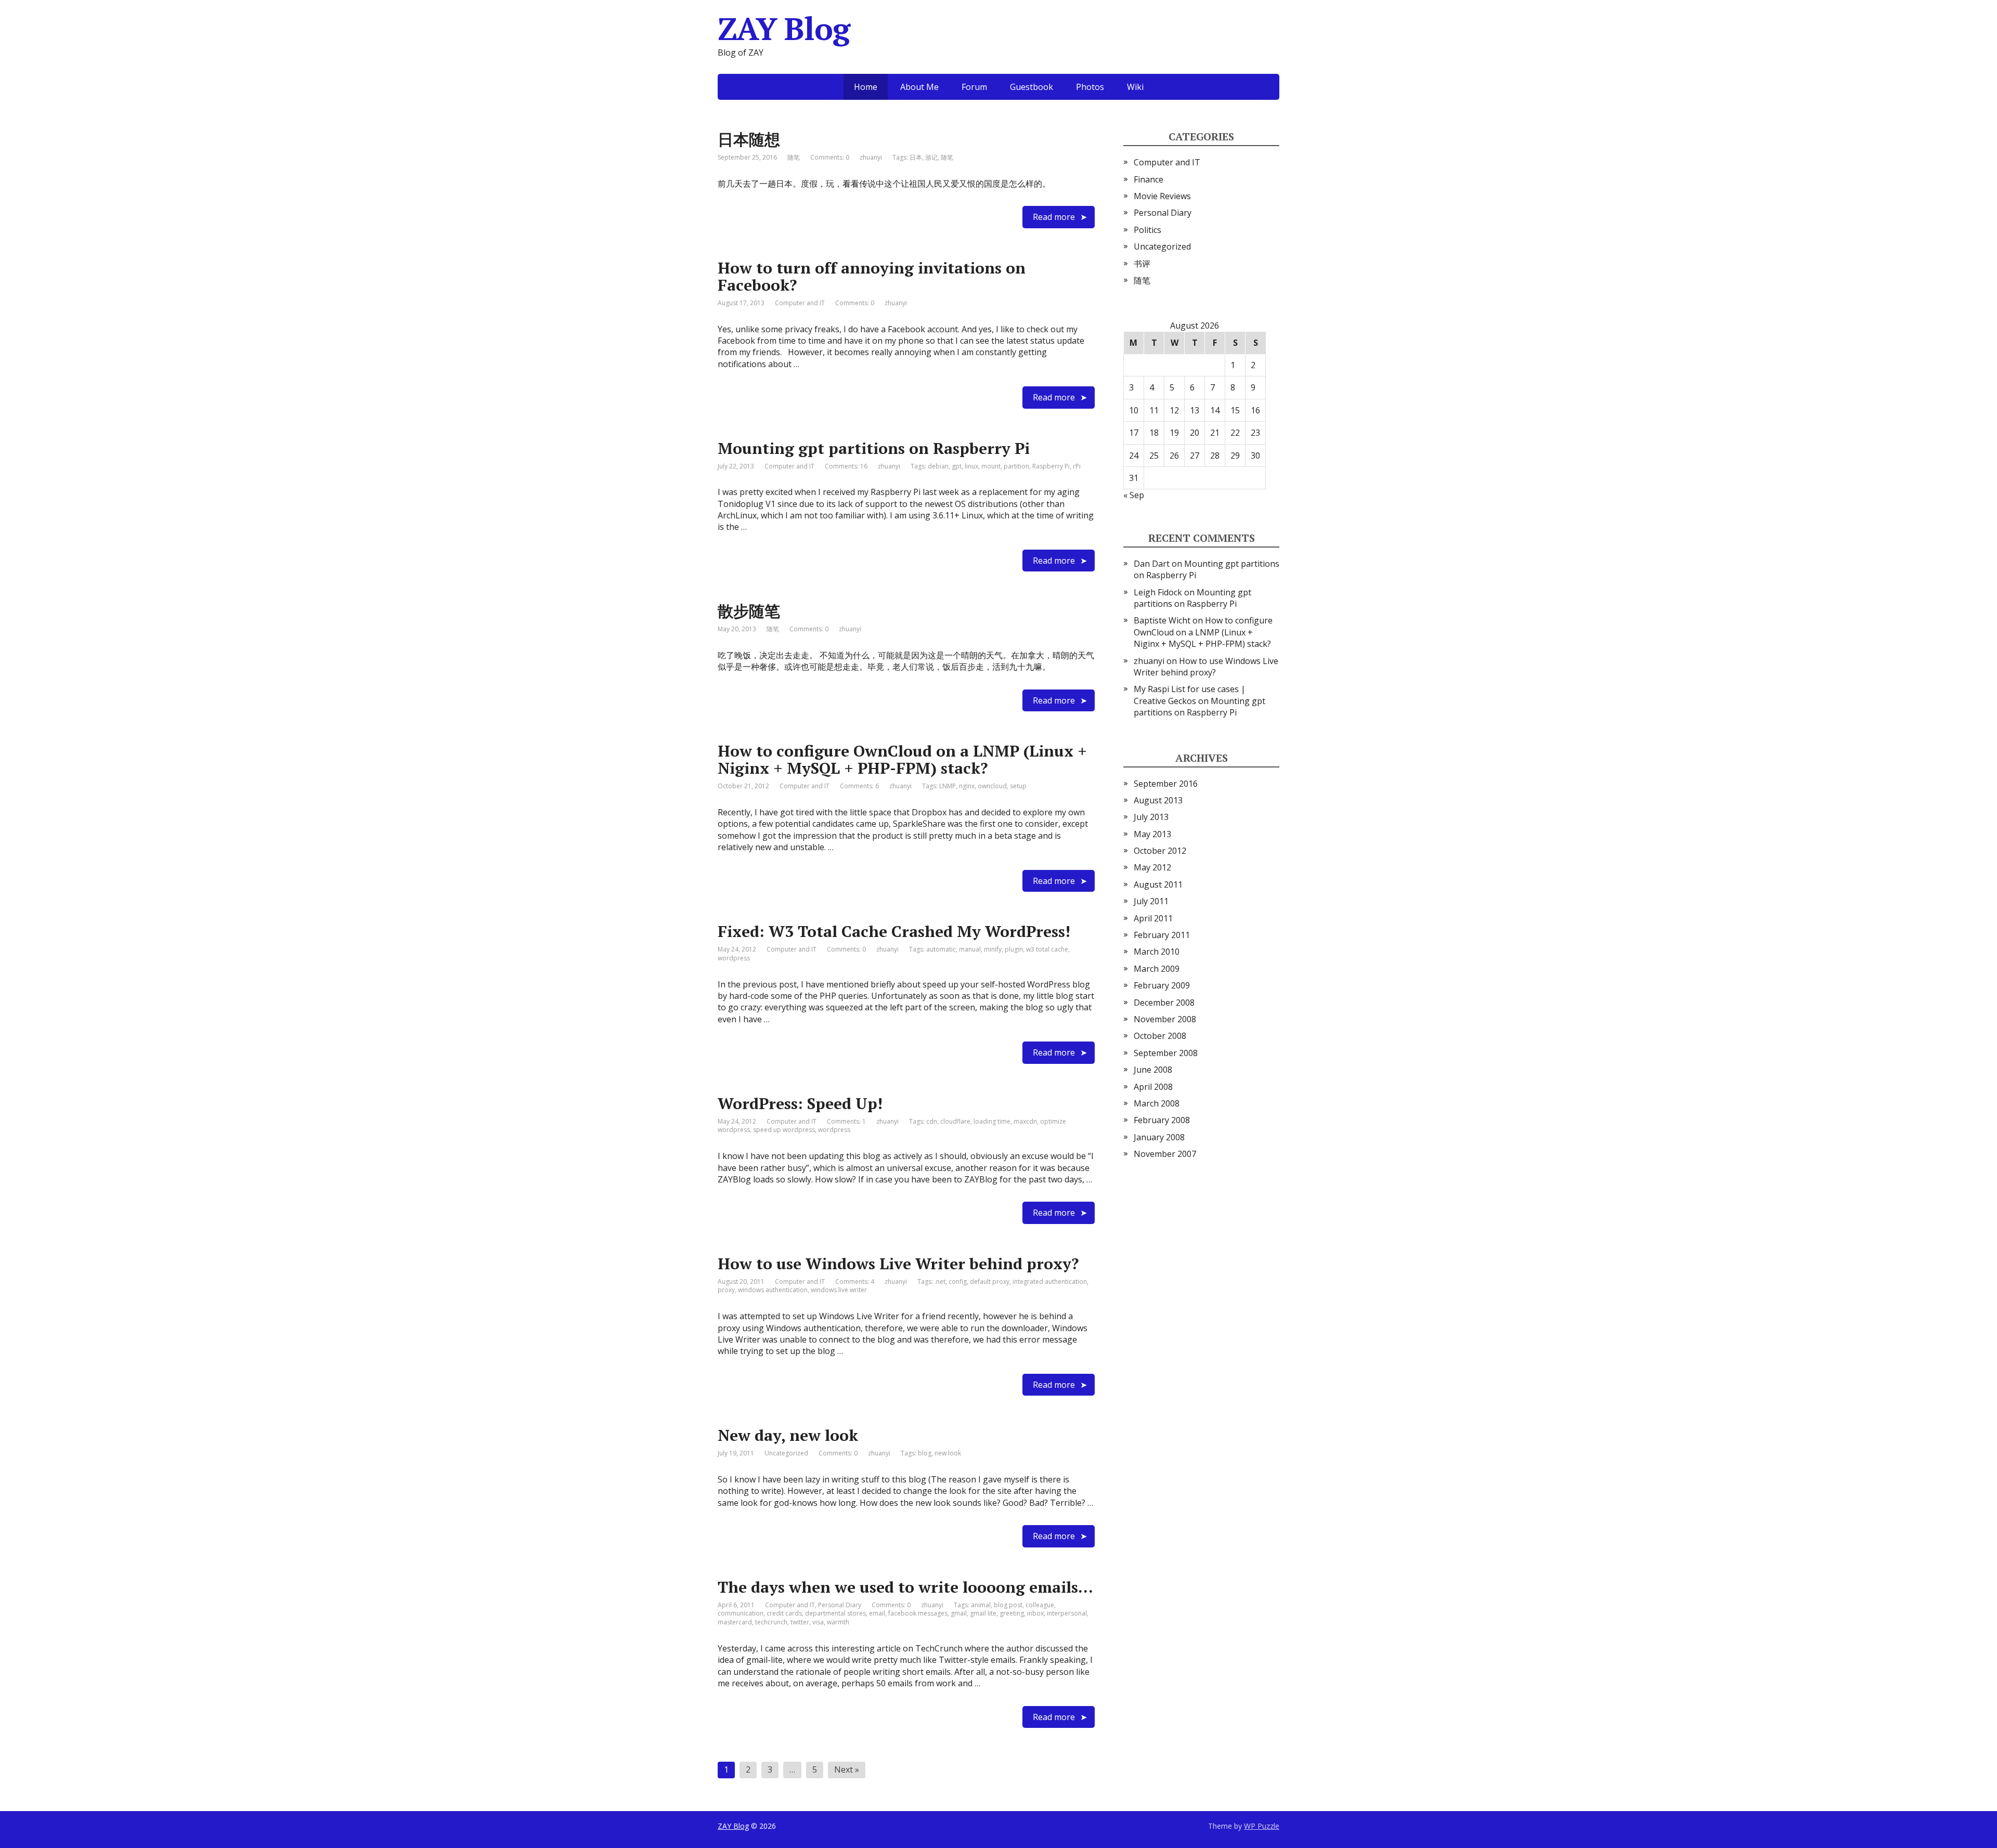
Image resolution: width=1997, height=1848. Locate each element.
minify (993, 949)
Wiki (1135, 87)
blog (925, 1453)
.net (940, 1281)
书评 (1142, 264)
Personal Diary (840, 1605)
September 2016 (1166, 784)
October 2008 (1160, 1036)
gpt (957, 466)
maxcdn (1025, 1121)
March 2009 (1157, 969)
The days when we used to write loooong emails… (905, 1587)
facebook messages (918, 1613)
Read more (1054, 217)
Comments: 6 (859, 786)
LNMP (948, 786)
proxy (726, 1290)
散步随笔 (749, 611)
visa (818, 1622)
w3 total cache (1047, 949)
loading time (992, 1121)
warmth (838, 1622)
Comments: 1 (846, 1121)
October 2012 (1160, 851)
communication (741, 1613)
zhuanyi (1149, 661)
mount (991, 466)
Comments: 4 (855, 1281)
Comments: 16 (846, 466)
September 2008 (1166, 1053)
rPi (1077, 466)
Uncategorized (786, 1453)
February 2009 (1162, 985)
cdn (932, 1121)
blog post (1008, 1605)
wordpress (734, 958)
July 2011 (1151, 901)
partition (1016, 466)
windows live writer (839, 1290)
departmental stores (835, 1613)
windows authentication (773, 1290)
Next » (847, 1769)
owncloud (992, 786)
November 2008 (1165, 1019)
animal (981, 1605)
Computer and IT (800, 303)
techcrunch (771, 1622)
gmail (959, 1613)
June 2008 (1153, 1070)
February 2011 (1162, 935)
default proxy (990, 1281)
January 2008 (1159, 1137)
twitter (800, 1622)
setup (1018, 786)
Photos (1090, 87)
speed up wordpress (784, 1130)
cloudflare (955, 1121)
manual (970, 949)
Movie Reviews (1162, 196)
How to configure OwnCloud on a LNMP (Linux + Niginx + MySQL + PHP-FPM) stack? (902, 759)
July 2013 (1151, 817)
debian (938, 466)
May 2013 (1152, 834)
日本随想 (749, 139)
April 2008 (1153, 1087)
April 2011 (1153, 918)
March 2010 (1157, 952)
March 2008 (1157, 1103)
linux (971, 466)
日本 (916, 157)
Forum (974, 87)
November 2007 (1165, 1154)
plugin (1014, 949)
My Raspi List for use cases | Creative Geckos (1190, 695)
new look (948, 1453)
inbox (1035, 1613)
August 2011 (1158, 884)
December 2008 (1164, 1003)
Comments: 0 (830, 157)
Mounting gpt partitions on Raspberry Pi (874, 448)
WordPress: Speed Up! (800, 1103)
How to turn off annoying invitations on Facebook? (872, 276)
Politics (1147, 230)
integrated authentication (1050, 1281)
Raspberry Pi (1051, 466)
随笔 (794, 157)
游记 (931, 157)
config (958, 1281)
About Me (919, 87)
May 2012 (1152, 867)
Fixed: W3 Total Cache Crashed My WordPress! (894, 931)
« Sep (1134, 495)
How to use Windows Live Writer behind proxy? (898, 1264)
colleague (1040, 1605)
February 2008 (1162, 1120)
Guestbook (1032, 87)
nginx (967, 786)
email (877, 1613)
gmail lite (983, 1613)
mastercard (735, 1622)
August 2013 (1158, 800)
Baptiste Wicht (1162, 620)
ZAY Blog (733, 1826)
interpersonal (1067, 1613)
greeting (1012, 1613)
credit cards (784, 1613)
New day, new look (788, 1435)
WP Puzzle (1262, 1826)
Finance (1149, 179)
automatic (941, 949)
